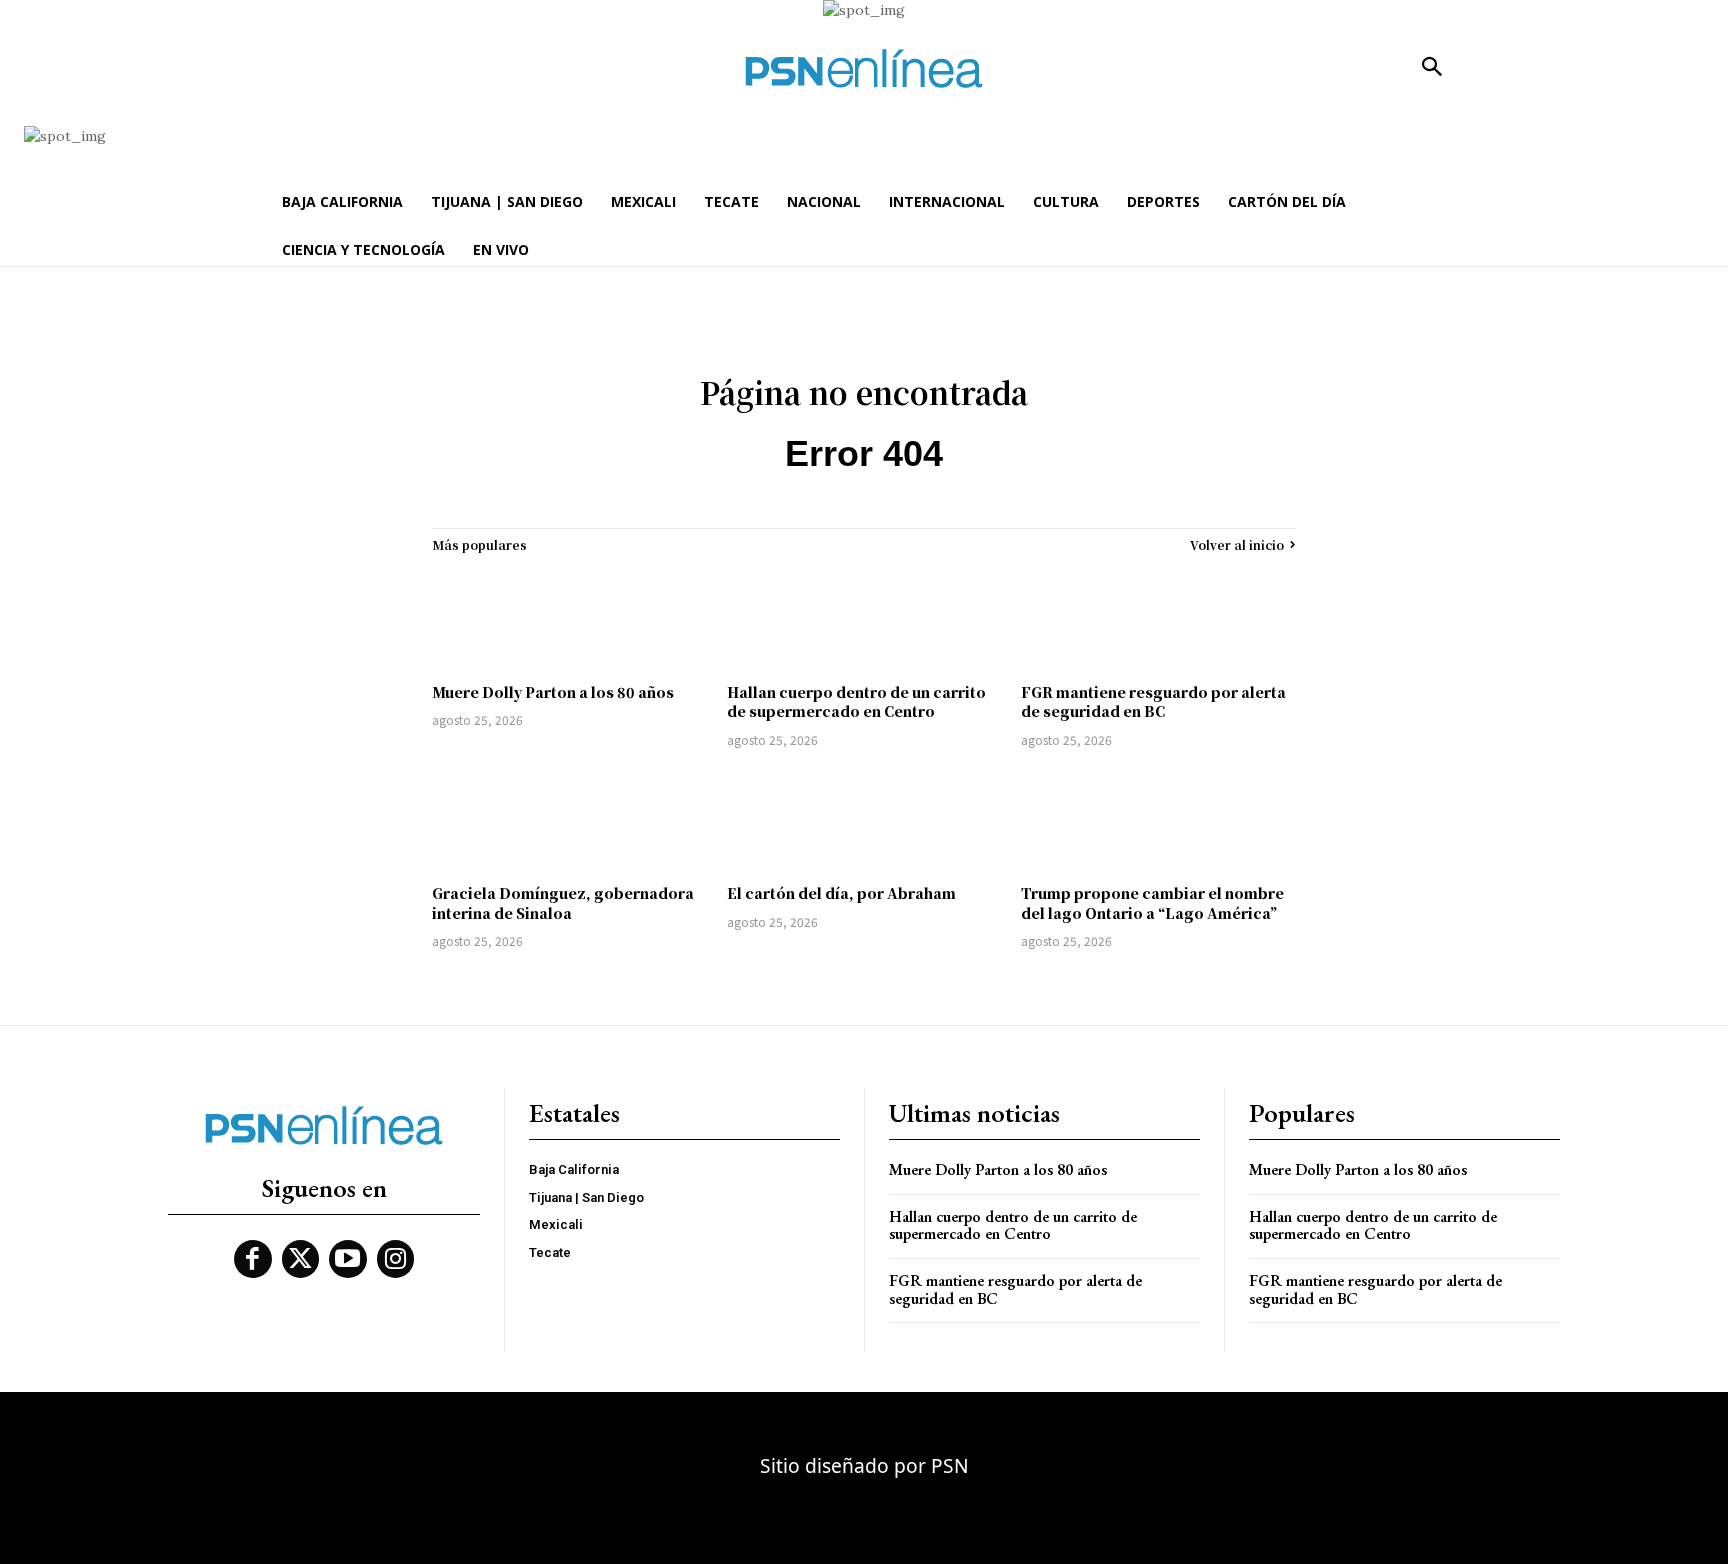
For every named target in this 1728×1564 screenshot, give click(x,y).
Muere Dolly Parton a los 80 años (553, 692)
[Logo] (864, 68)
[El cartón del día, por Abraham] (864, 819)
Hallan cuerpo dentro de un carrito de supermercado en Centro (856, 702)
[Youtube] (348, 1259)
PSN (950, 1465)
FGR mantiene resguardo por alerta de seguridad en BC (1153, 702)
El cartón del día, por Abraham (841, 893)
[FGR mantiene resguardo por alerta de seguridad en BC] (1158, 618)
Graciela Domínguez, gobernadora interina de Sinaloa (563, 903)
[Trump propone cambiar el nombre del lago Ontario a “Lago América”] (1158, 819)
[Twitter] (301, 1259)
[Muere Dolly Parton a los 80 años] (569, 618)
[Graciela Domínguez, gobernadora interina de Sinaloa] (569, 819)
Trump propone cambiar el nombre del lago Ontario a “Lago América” (1152, 903)
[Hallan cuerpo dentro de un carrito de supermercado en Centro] (864, 618)
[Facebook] (253, 1259)
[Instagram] (396, 1259)
